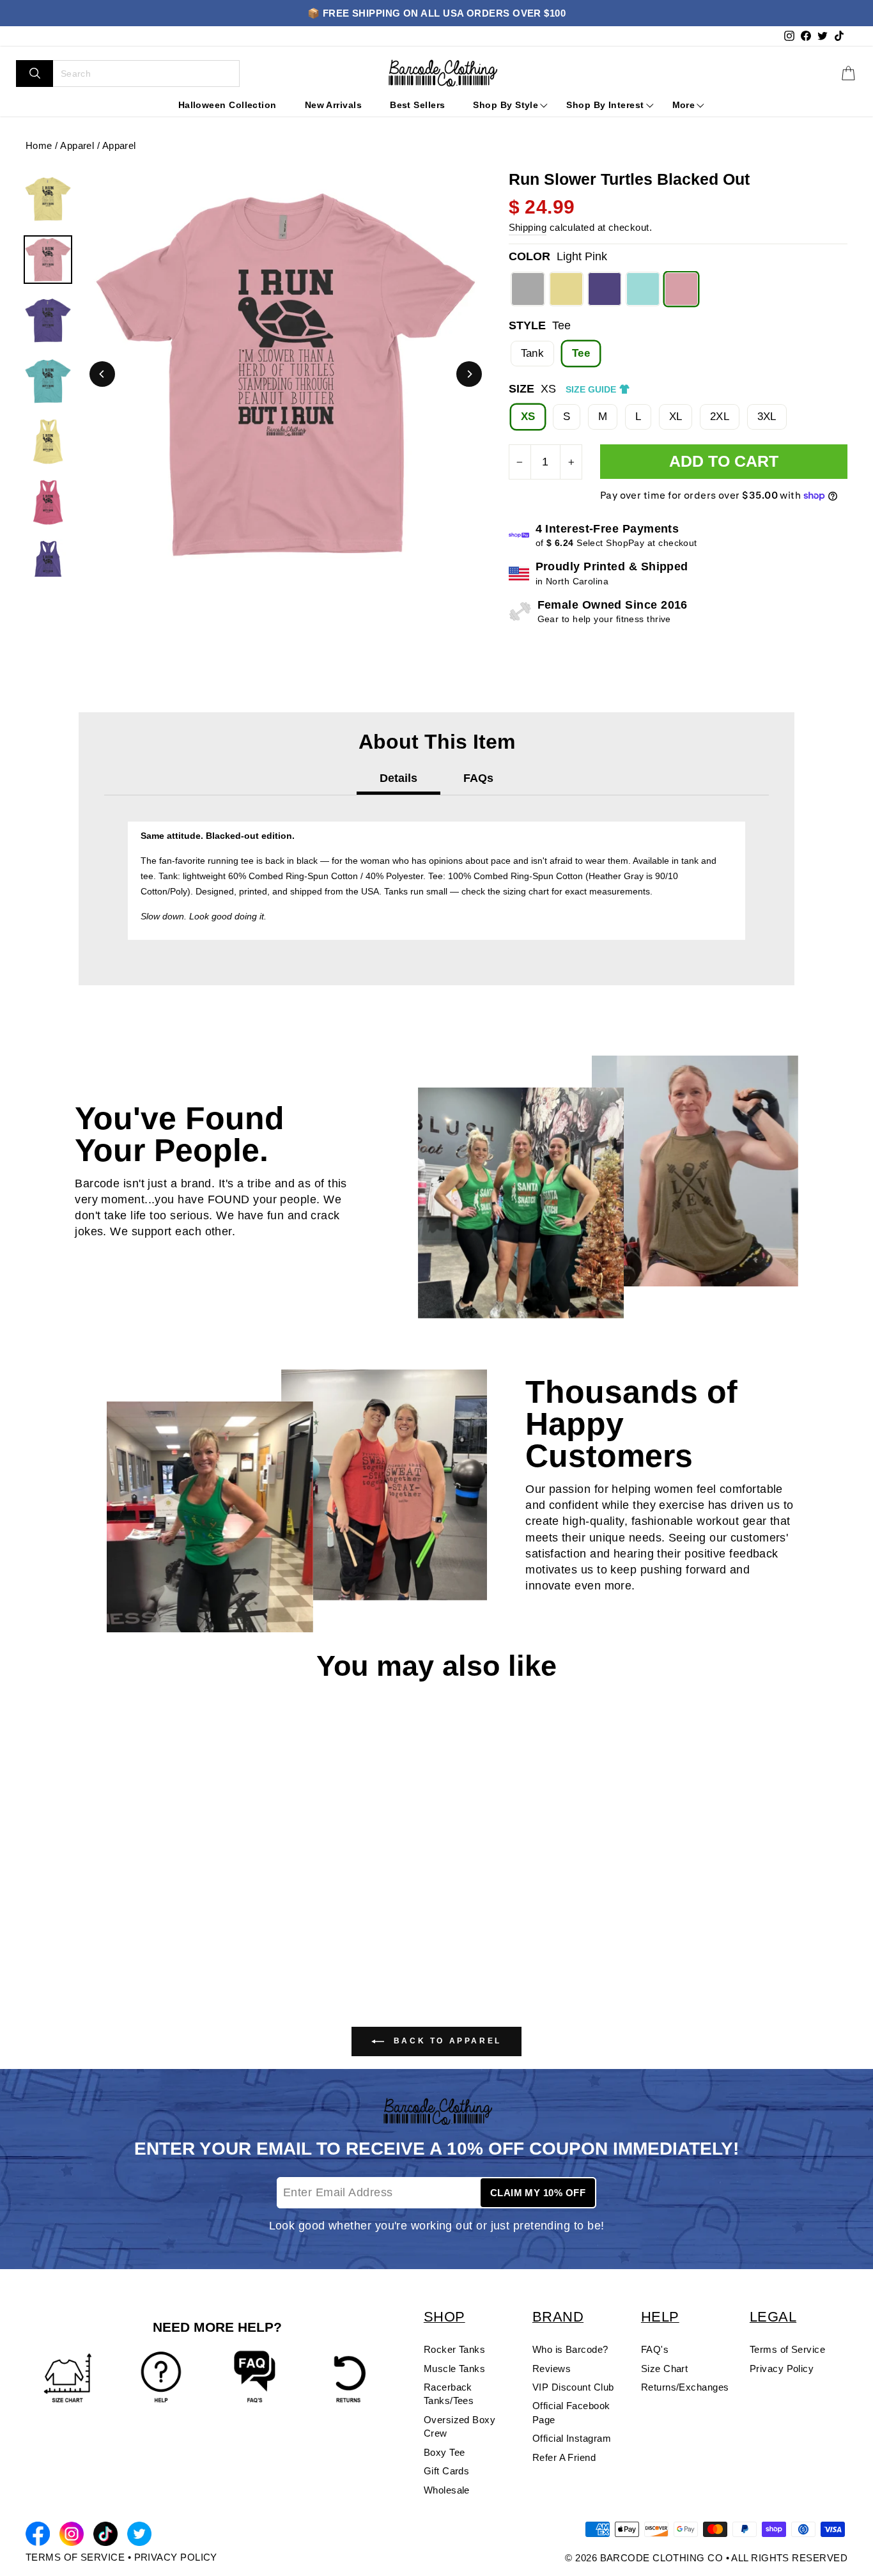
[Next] (469, 374)
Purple (605, 289)
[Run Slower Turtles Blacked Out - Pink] (73, 1942)
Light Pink (681, 289)
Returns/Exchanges (685, 2387)
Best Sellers (417, 105)
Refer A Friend (564, 2457)
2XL (720, 417)
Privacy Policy (782, 2369)
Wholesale (447, 2490)
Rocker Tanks (454, 2349)
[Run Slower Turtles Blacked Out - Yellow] (53, 1942)
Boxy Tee (444, 2452)
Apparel (77, 145)
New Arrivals (333, 105)
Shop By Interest (605, 105)
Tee (581, 353)
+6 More (126, 1942)
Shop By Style (506, 105)
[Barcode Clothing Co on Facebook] (38, 2536)
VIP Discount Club (573, 2387)
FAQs (478, 778)
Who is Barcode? (570, 2349)
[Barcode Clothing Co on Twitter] (139, 2536)
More (684, 105)
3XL (767, 417)
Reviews (552, 2369)
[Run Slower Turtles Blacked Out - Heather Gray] (33, 1942)
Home (39, 145)
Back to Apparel (445, 2041)
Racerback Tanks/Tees (449, 2394)
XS (528, 417)
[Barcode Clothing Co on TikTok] (105, 2536)
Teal (643, 289)
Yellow (566, 289)
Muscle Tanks (454, 2369)
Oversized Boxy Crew (460, 2426)
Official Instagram (572, 2438)
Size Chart (665, 2369)
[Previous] (102, 374)
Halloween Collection (228, 105)
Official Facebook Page (571, 2412)
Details (398, 778)
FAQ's (655, 2349)
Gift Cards (447, 2471)
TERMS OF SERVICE (75, 2557)
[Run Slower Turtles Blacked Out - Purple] (94, 1942)
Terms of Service (787, 2349)
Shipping (528, 227)
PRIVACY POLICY (176, 2557)
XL (676, 417)
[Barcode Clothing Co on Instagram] (72, 2536)
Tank (533, 353)
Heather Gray (528, 289)
